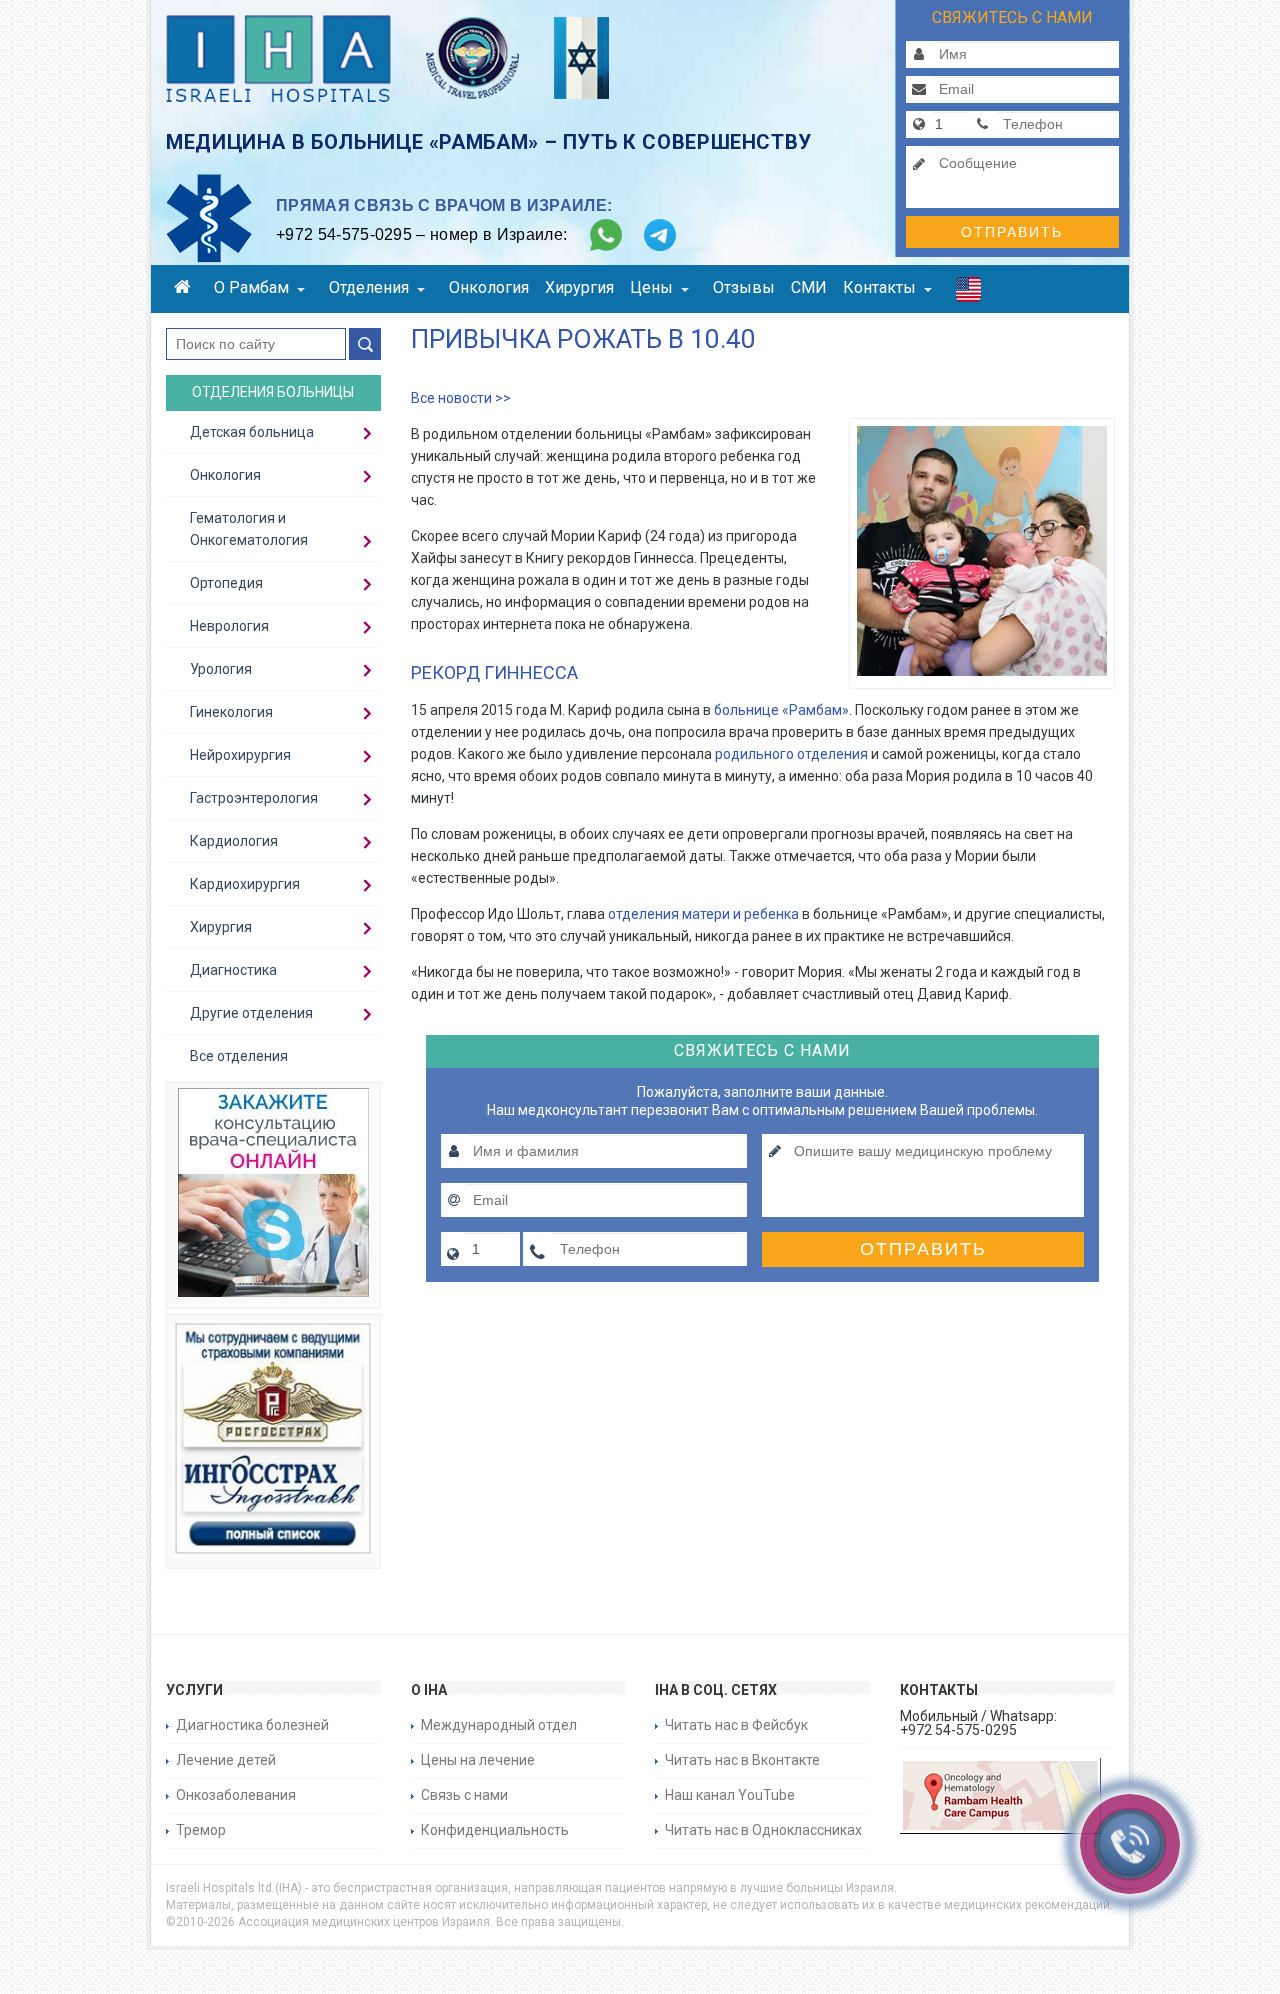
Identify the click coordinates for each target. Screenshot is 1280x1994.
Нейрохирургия (240, 755)
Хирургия (579, 287)
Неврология (229, 626)
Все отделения (239, 1056)
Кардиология (234, 841)
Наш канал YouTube (730, 1795)
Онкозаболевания (236, 1795)
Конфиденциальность (495, 1830)
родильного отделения (791, 754)
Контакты (879, 287)
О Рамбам (251, 287)
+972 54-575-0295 (344, 234)
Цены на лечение (478, 1760)
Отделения (369, 287)
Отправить (1012, 232)
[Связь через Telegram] (660, 235)
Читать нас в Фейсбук (736, 1725)
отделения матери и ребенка (703, 914)
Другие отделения (251, 1013)
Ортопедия (226, 583)
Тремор (201, 1830)
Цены (651, 287)
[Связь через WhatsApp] (606, 235)
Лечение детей (226, 1760)
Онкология (489, 287)
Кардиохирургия (245, 884)
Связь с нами (464, 1795)
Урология (221, 669)
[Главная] (186, 289)
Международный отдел (499, 1725)
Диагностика (233, 970)
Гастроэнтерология (254, 798)
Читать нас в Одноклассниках (763, 1830)
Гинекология (231, 712)
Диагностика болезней (252, 1725)
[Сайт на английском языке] (968, 294)
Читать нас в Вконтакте (742, 1760)
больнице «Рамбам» (781, 710)
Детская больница (252, 432)
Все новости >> (461, 398)
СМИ (809, 287)
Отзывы (744, 287)
